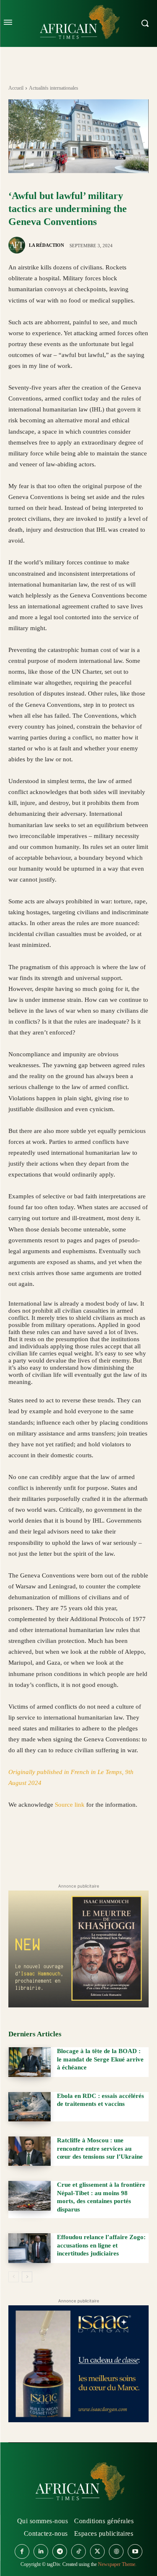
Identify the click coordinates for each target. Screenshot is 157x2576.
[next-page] (27, 2277)
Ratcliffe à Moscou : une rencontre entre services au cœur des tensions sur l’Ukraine (100, 2148)
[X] (36, 1844)
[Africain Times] (79, 2483)
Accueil (16, 88)
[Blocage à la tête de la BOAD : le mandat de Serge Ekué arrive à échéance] (30, 2062)
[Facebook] (17, 1844)
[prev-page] (14, 2277)
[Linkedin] (75, 1844)
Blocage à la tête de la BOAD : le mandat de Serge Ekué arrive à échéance (100, 2059)
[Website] (116, 2551)
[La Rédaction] (18, 245)
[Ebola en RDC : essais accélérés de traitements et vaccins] (30, 2107)
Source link (71, 1805)
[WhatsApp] (55, 1844)
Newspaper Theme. (117, 2564)
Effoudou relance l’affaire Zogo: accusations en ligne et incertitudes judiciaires (101, 2245)
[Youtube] (135, 2551)
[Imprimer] (113, 1844)
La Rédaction (46, 245)
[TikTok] (78, 2551)
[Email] (94, 1844)
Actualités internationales (54, 88)
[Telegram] (132, 1844)
